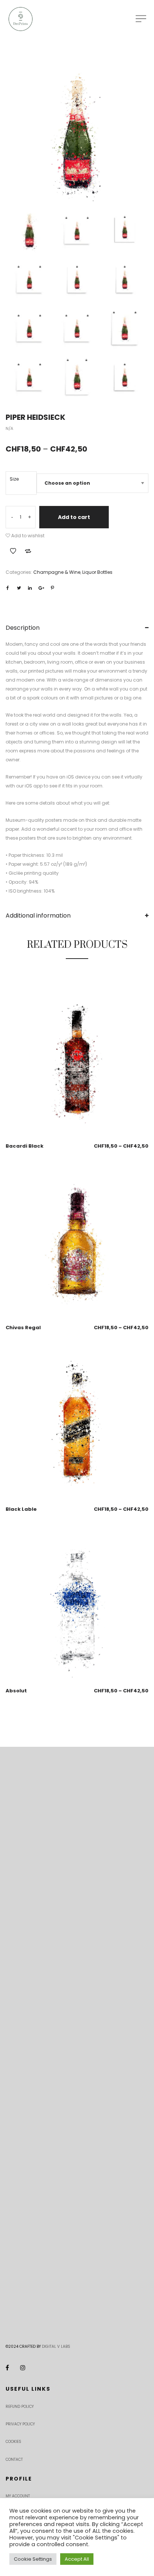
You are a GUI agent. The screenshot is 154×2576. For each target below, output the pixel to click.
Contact (14, 2459)
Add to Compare (28, 551)
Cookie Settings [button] (33, 2559)
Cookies (13, 2442)
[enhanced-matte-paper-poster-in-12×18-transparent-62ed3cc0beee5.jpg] (125, 280)
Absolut (16, 1691)
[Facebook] (7, 2368)
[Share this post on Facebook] (7, 588)
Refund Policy (20, 2407)
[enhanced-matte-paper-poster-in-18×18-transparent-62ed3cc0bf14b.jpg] (29, 378)
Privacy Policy (20, 2424)
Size (14, 479)
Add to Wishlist (13, 551)
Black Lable (21, 1509)
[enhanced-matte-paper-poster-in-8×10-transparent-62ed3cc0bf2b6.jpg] (125, 378)
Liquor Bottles (97, 572)
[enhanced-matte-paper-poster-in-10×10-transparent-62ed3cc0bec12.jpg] (77, 231)
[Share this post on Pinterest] (52, 588)
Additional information (38, 916)
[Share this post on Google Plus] (41, 588)
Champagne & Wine (57, 572)
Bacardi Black (24, 1146)
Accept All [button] (77, 2559)
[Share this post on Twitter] (19, 588)
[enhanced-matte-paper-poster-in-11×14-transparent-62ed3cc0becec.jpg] (125, 231)
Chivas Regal (23, 1328)
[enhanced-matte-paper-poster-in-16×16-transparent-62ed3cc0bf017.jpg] (77, 329)
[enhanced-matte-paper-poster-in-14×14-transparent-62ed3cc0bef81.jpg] (29, 329)
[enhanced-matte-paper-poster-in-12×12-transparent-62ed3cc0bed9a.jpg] (29, 280)
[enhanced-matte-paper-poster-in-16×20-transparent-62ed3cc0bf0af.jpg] (125, 329)
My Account (18, 2496)
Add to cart (74, 517)
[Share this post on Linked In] (30, 588)
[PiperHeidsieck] (77, 135)
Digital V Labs (56, 2347)
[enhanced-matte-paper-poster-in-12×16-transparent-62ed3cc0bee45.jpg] (77, 280)
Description (23, 628)
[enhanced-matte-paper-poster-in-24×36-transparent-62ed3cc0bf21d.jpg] (77, 378)
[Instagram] (23, 2368)
